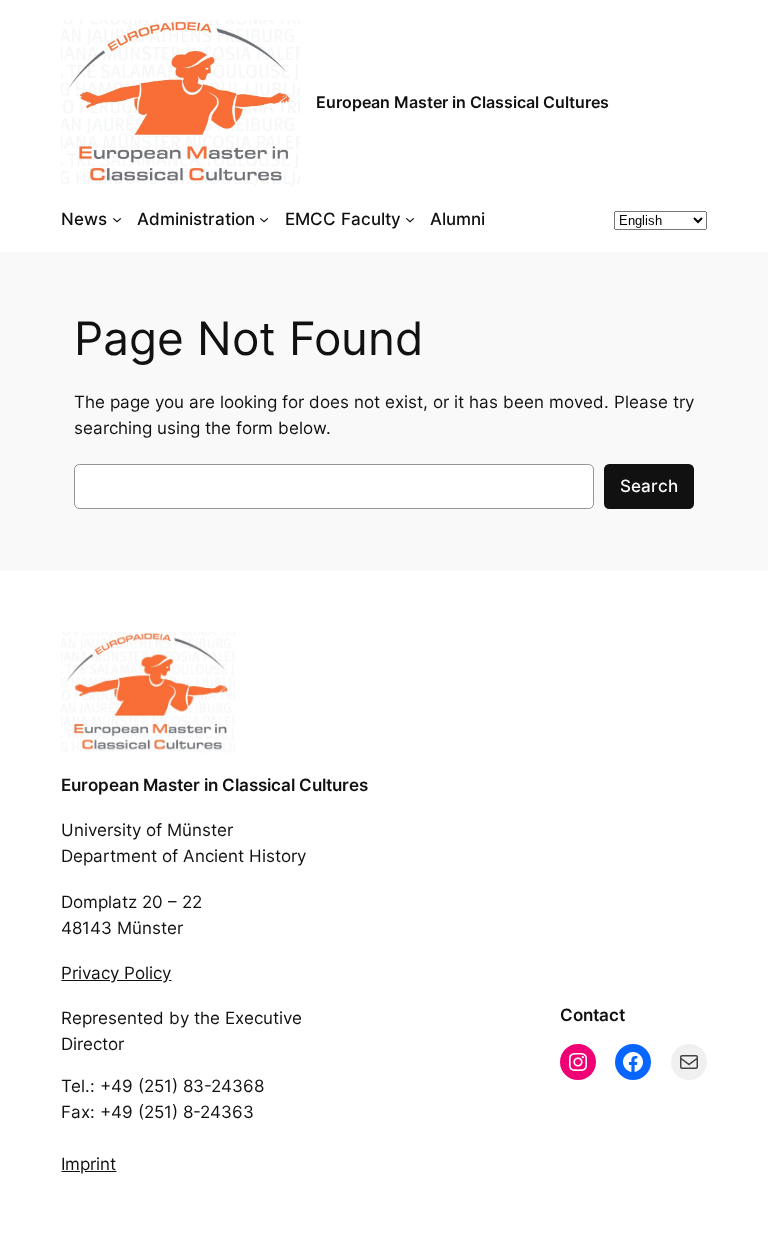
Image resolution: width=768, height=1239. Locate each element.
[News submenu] (117, 219)
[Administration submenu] (264, 219)
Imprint (88, 1164)
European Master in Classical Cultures (462, 102)
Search (649, 486)
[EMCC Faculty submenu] (410, 219)
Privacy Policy (116, 973)
